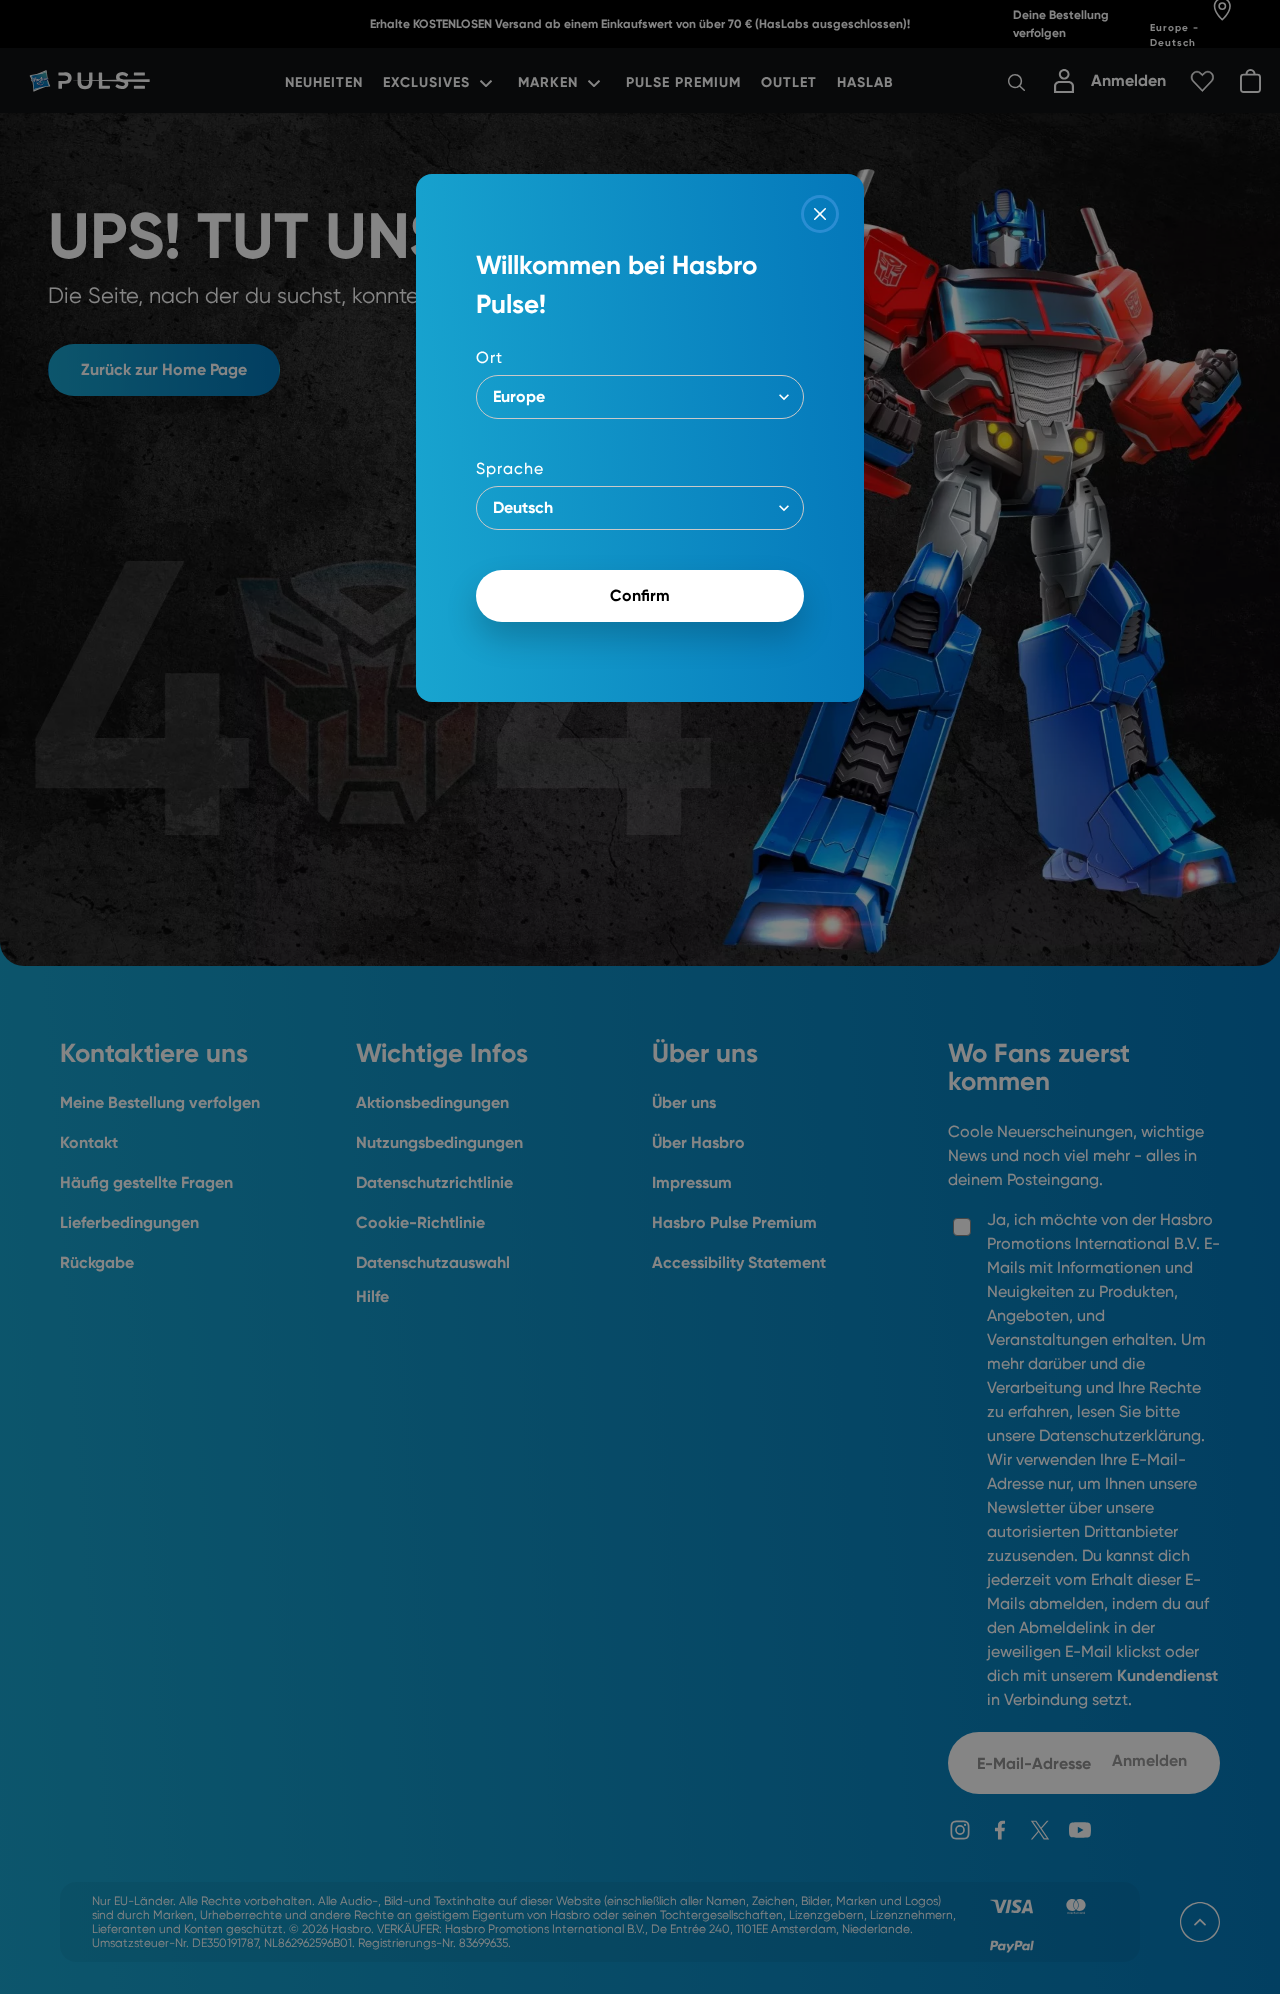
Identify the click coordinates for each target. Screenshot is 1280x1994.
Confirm (640, 595)
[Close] (820, 214)
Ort (489, 357)
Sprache (510, 468)
